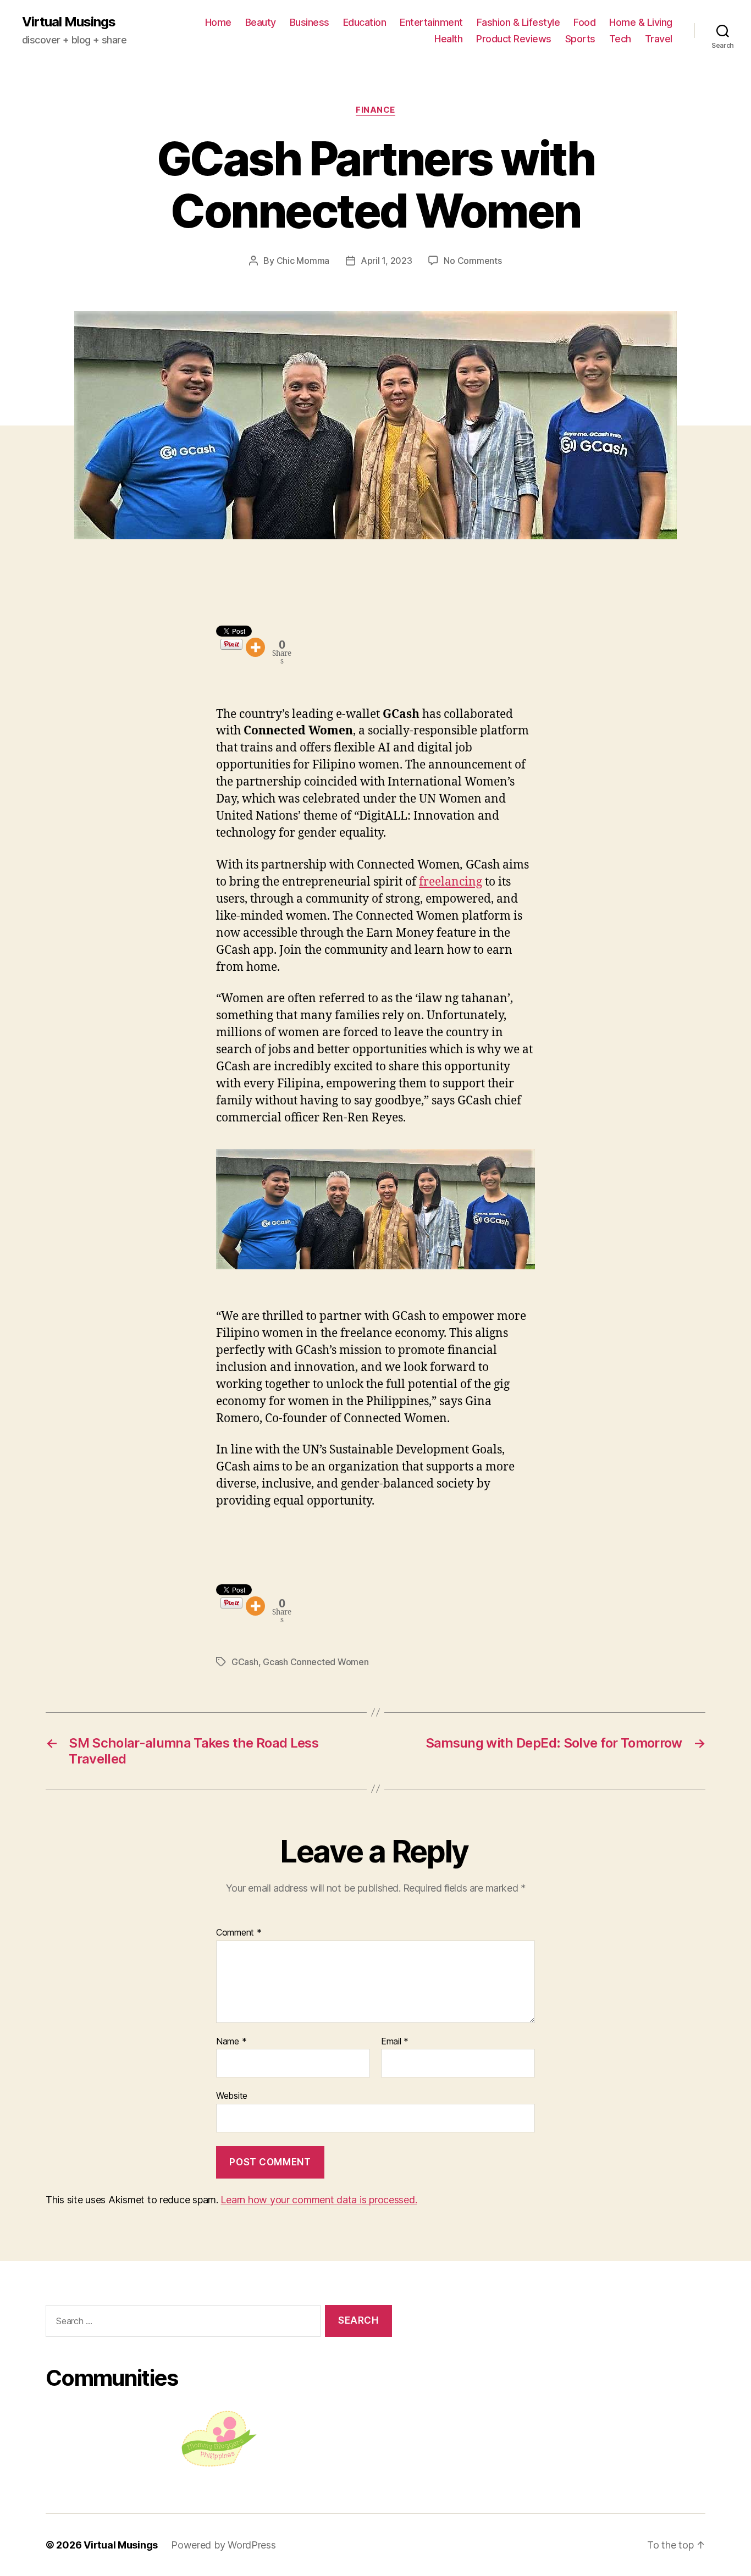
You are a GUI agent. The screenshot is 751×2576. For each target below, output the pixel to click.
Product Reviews (514, 39)
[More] (255, 647)
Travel (659, 39)
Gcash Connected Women (316, 1662)
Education (365, 22)
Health (448, 39)
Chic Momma (303, 261)
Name (231, 2042)
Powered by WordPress (223, 2545)
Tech (620, 39)
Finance (375, 110)
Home (218, 22)
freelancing (451, 882)
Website (232, 2096)
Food (584, 22)
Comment (239, 1933)
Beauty (261, 22)
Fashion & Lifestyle (518, 22)
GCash (245, 1662)
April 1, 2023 (386, 261)
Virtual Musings (69, 22)
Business (310, 22)
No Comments (473, 261)
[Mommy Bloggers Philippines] (219, 2439)
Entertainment (431, 22)
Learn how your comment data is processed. (319, 2200)
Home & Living (641, 22)
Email (395, 2042)
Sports (580, 39)
